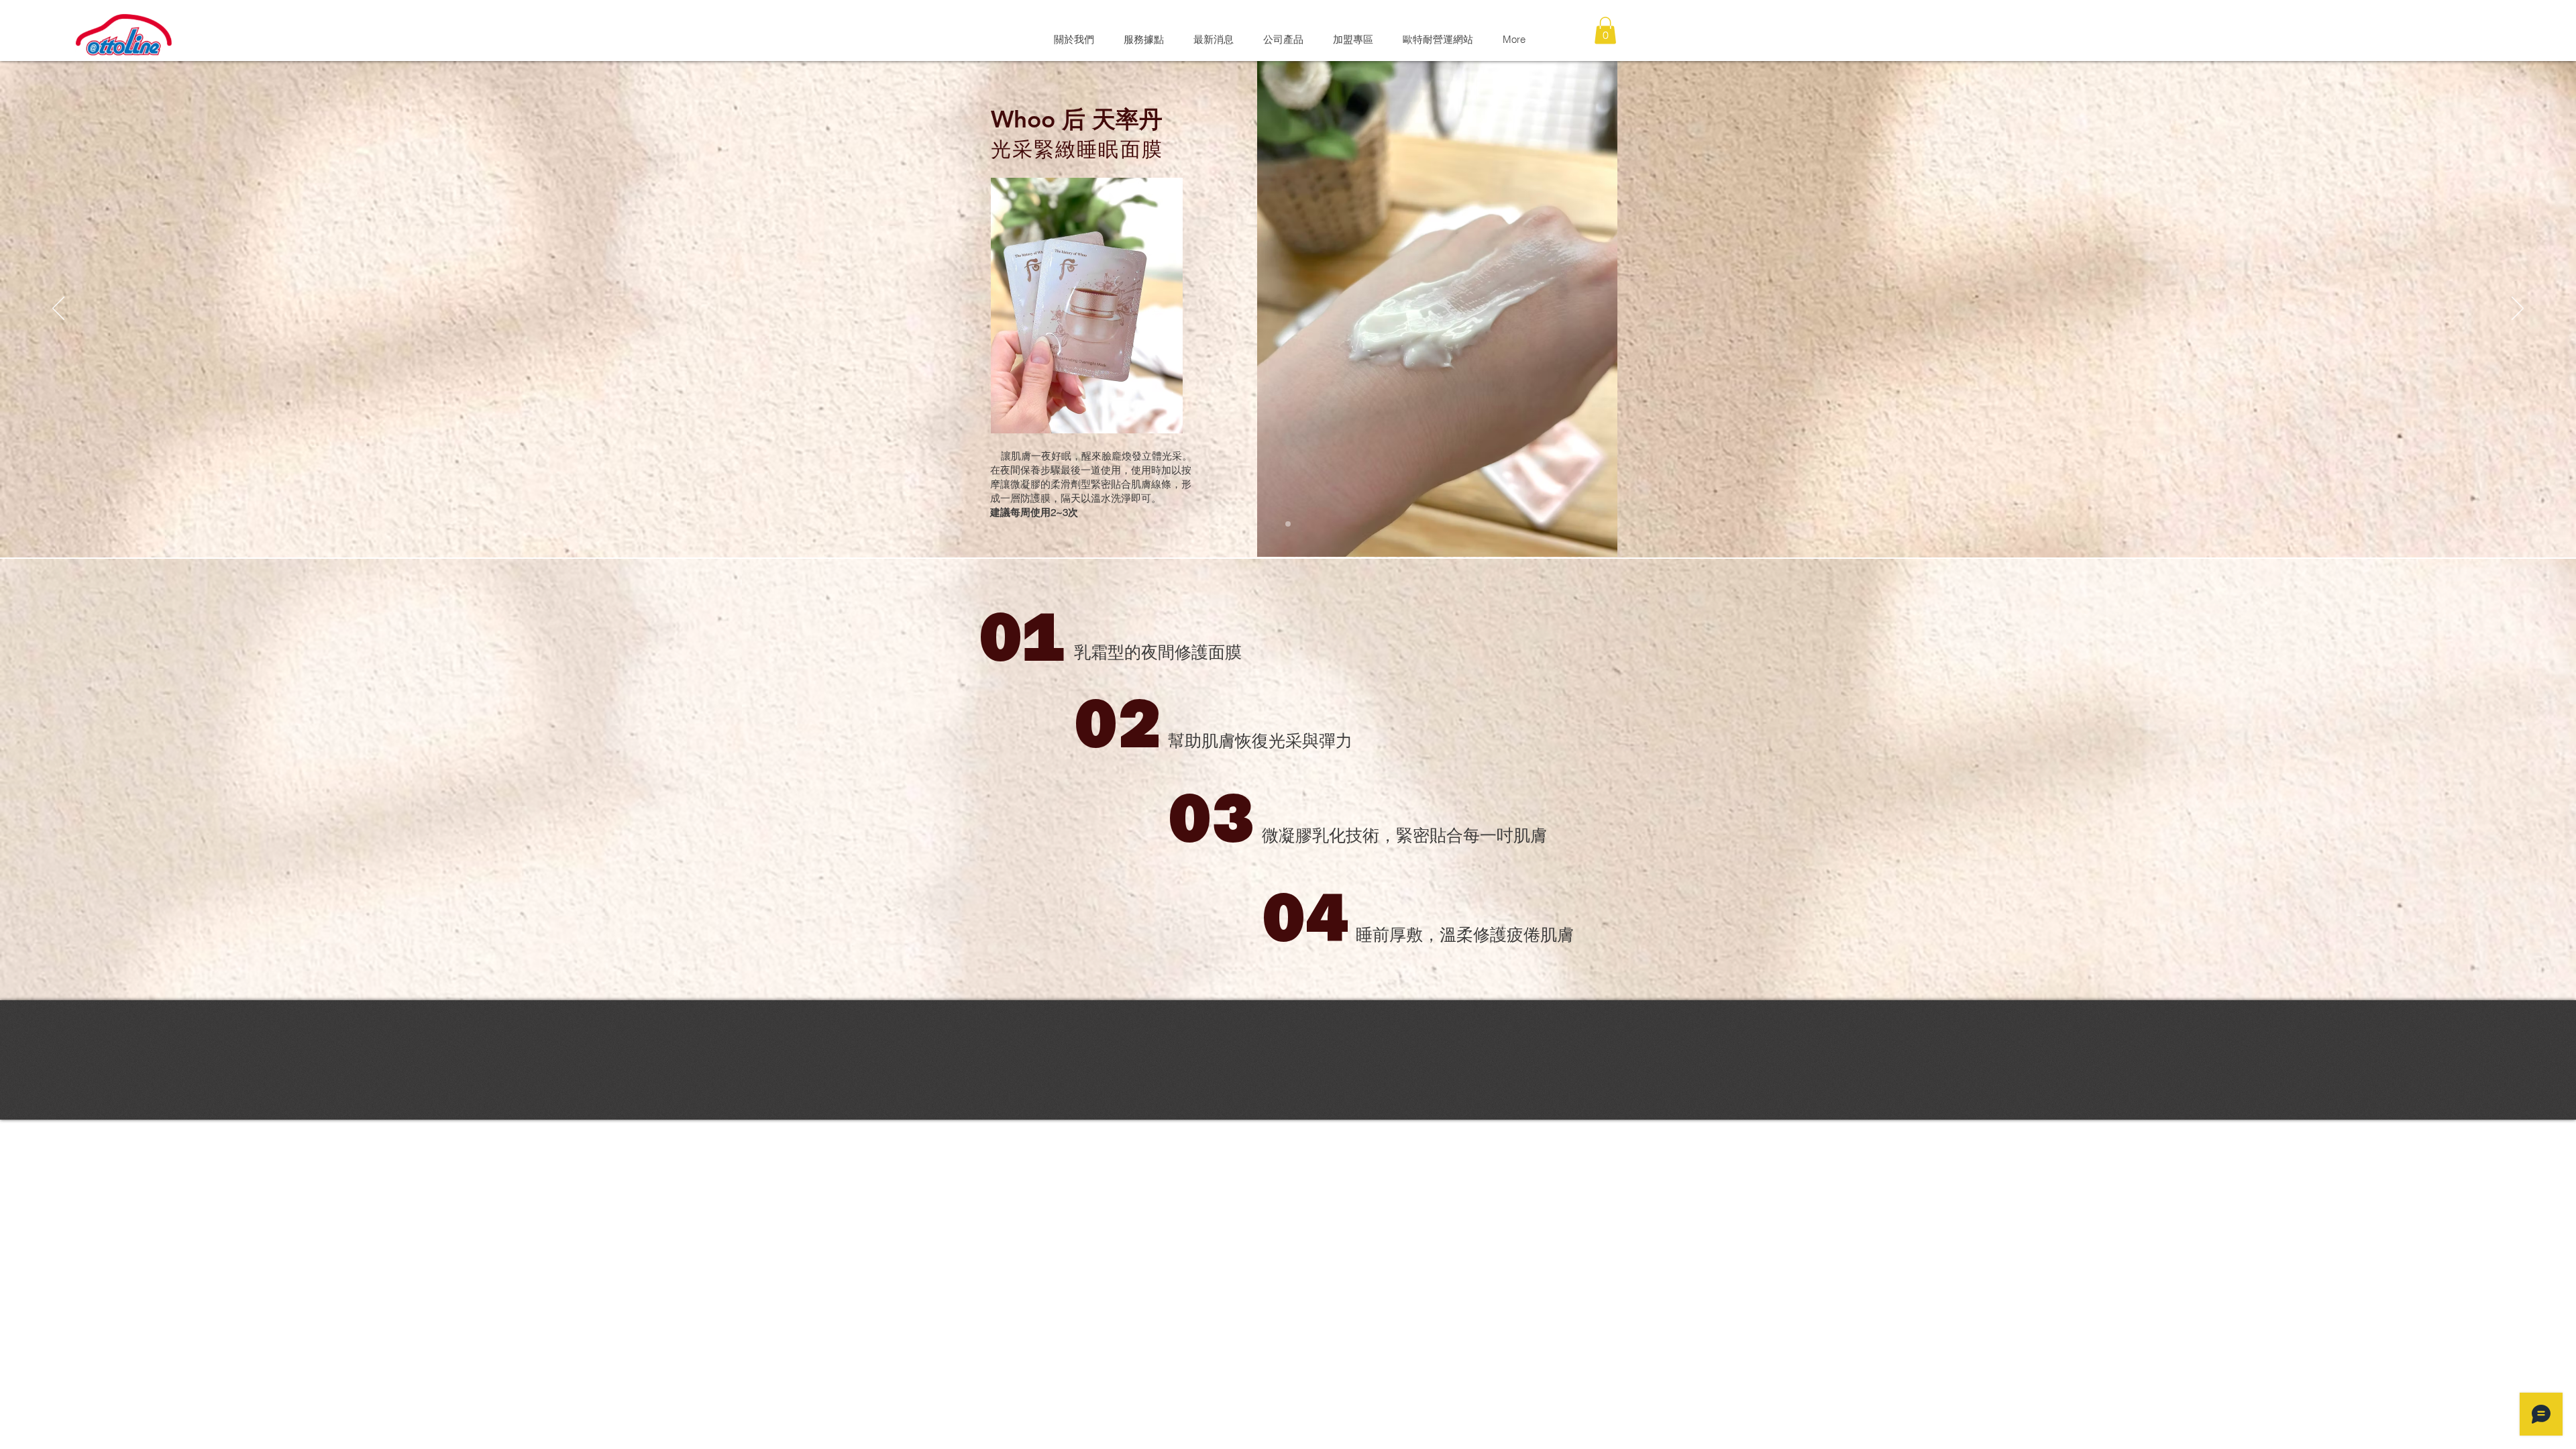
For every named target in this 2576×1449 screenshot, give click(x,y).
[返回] (58, 309)
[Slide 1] (1288, 524)
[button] (1605, 31)
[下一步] (2518, 309)
